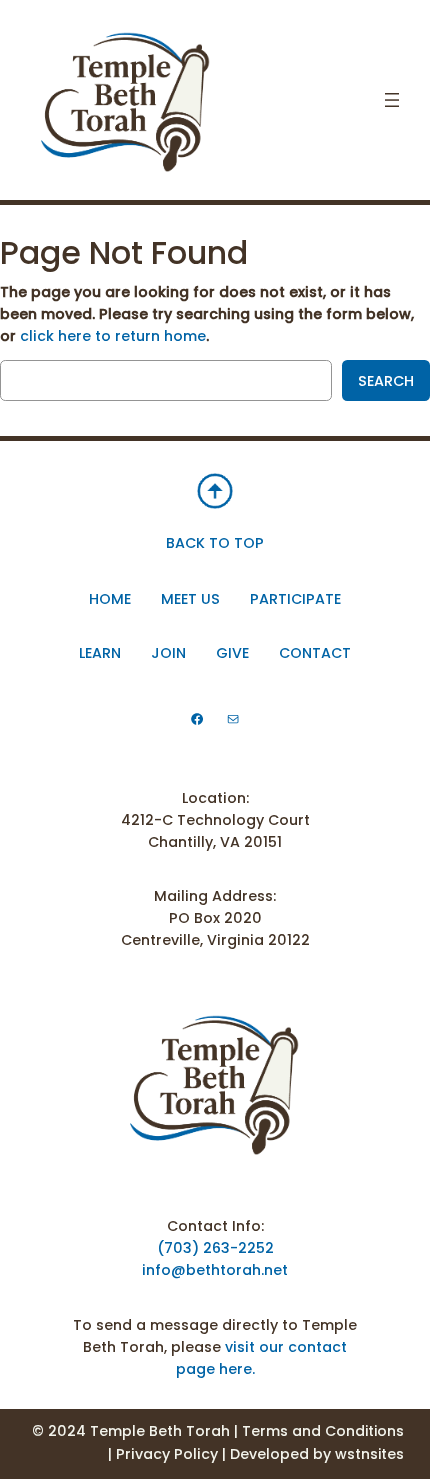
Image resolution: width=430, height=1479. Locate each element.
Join (168, 653)
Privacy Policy (167, 1454)
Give (232, 653)
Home (110, 599)
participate (295, 599)
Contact (315, 653)
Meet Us (190, 599)
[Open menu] (392, 100)
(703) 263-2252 (215, 1248)
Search (386, 381)
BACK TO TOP (215, 543)
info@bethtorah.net (215, 1270)
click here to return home (113, 336)
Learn (100, 653)
